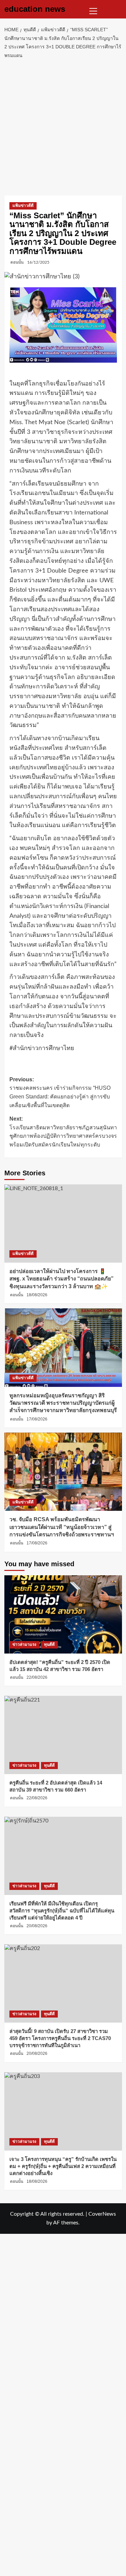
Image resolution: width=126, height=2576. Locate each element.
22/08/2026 (37, 1677)
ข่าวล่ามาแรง (24, 1644)
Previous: (60, 1092)
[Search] (118, 9)
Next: (63, 1132)
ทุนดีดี (49, 1644)
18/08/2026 (37, 1295)
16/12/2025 (38, 262)
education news (35, 9)
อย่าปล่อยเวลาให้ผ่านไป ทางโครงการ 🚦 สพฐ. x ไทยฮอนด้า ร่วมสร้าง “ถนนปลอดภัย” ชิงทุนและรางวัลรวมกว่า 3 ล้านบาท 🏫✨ (61, 1279)
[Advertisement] (63, 126)
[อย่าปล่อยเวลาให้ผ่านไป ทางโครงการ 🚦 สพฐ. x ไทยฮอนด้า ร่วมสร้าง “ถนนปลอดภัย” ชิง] (63, 1224)
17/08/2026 (37, 1419)
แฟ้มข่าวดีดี (23, 206)
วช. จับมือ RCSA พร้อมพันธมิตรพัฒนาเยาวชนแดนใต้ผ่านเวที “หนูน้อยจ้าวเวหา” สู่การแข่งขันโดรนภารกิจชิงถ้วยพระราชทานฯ (62, 1527)
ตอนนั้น (17, 262)
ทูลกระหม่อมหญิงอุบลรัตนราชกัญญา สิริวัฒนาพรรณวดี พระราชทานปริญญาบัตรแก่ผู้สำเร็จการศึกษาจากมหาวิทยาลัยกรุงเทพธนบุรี (63, 1403)
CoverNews (102, 2214)
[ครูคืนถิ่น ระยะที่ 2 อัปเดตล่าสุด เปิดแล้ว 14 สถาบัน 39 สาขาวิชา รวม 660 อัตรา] (63, 1735)
